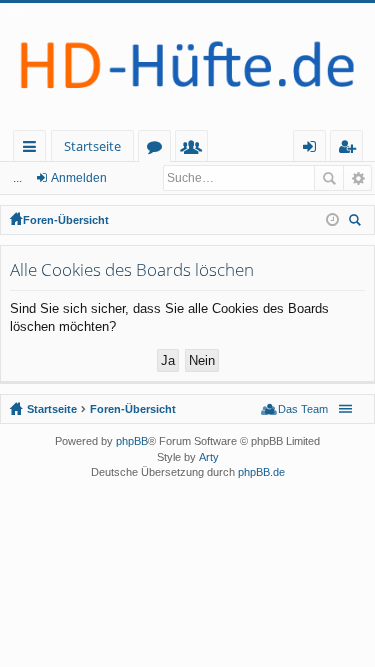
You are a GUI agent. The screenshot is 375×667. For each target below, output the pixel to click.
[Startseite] (187, 66)
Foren (158, 149)
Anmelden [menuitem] (313, 149)
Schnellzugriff (33, 149)
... (17, 178)
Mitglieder (195, 149)
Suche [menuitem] (358, 222)
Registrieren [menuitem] (350, 149)
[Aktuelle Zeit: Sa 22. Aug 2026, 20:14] (332, 220)
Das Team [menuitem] (303, 409)
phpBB (132, 441)
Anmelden (79, 178)
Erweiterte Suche (357, 178)
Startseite (92, 146)
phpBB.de (261, 472)
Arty (209, 457)
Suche (329, 178)
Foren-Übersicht (66, 220)
